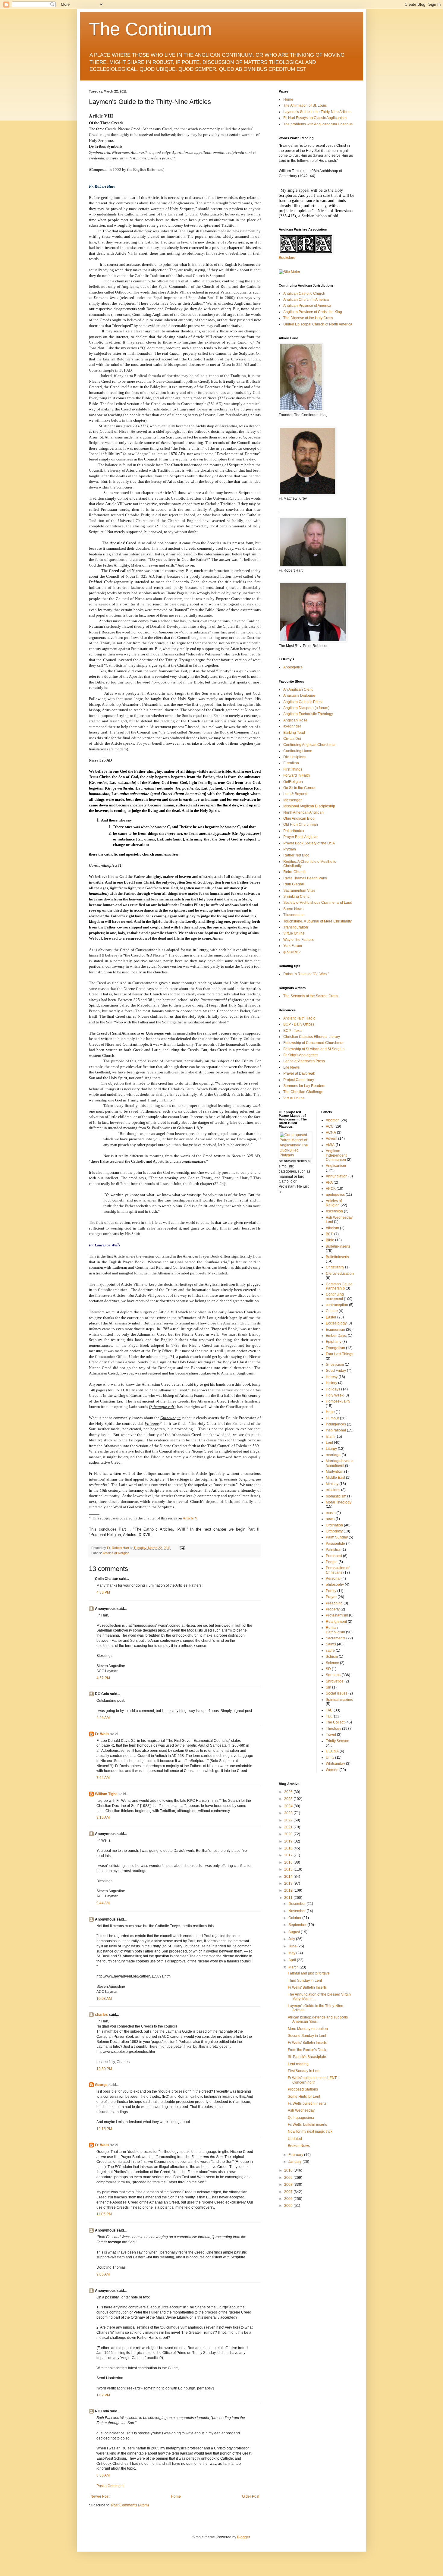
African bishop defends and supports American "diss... (318, 2019)
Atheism (332, 1228)
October (295, 1918)
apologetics (335, 1195)
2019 (289, 1841)
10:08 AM (104, 1999)
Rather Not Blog (296, 855)
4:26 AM (103, 1718)
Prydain (290, 849)
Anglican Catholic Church (304, 294)
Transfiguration (296, 927)
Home (176, 2496)
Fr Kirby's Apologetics (301, 1055)
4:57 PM (103, 1678)
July (292, 1939)
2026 (289, 1792)
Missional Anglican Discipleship (309, 806)
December (297, 1904)
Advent (331, 1139)
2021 (289, 1827)
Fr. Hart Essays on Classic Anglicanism (315, 118)
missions (333, 1490)
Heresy (332, 1377)
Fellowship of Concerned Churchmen (314, 1043)
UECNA (332, 1751)
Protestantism (337, 1615)
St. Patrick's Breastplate (307, 2057)
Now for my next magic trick (310, 2131)
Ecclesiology (336, 1323)
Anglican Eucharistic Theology (308, 714)
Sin (328, 1687)
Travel (331, 1735)
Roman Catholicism (335, 1630)
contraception (337, 1305)
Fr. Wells (102, 1734)
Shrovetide (335, 1681)
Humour (332, 1418)
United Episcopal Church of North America (318, 324)
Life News (291, 1067)
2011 (289, 1898)
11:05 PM (104, 2214)
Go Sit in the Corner (299, 788)
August (295, 1932)
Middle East (335, 1478)
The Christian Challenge (303, 1092)
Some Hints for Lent (304, 2097)
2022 (289, 1820)
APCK (331, 1189)
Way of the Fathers (298, 940)
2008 (289, 2185)
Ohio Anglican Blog (299, 818)
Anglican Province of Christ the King (313, 312)
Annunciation (337, 1176)
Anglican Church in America (306, 300)
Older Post (251, 2496)
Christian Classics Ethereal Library (312, 1037)
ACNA (331, 1132)
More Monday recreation (308, 2029)
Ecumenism (335, 1330)
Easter (331, 1317)
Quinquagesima (301, 2118)
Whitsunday (335, 1764)
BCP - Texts (293, 1031)
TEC (329, 1716)
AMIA (330, 1145)
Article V (190, 1518)
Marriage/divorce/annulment (340, 1463)
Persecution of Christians (338, 1570)
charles (101, 2015)
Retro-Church (294, 872)
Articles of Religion (116, 1553)
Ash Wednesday (301, 2110)
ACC (330, 1126)
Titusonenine (294, 915)
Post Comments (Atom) (130, 2505)
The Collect (335, 1722)
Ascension (334, 1211)
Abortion (333, 1120)
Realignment (336, 1622)
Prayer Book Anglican (301, 837)
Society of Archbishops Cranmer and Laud (318, 903)
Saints (331, 1644)
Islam (330, 1437)
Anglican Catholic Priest (303, 702)
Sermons (333, 1675)
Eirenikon (291, 763)
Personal (333, 1579)
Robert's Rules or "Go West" (306, 974)
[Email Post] (182, 1548)
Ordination (334, 1525)
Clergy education (340, 1274)
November (297, 1911)
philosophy (335, 1585)
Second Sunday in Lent (307, 2036)
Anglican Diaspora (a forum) (306, 708)
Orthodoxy (334, 1531)
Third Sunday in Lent (305, 1981)
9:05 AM (103, 2274)
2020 (289, 1834)
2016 (289, 1862)
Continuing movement (335, 1296)
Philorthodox (294, 831)
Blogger (243, 2537)
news (330, 1519)
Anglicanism (336, 1166)
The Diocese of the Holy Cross (308, 318)
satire (330, 1651)
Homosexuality (338, 1401)
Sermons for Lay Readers (304, 1086)
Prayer (331, 1597)
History (331, 1383)
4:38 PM (103, 1592)
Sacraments (336, 1638)
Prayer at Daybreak (299, 1073)
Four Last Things (339, 1354)
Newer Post (100, 2496)
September (298, 1925)
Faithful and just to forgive (309, 1973)
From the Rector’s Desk (307, 2050)
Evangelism (335, 1348)
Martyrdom (335, 1472)
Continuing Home (298, 751)
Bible (330, 1240)
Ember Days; (336, 1336)
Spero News (293, 909)
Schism (332, 1657)
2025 (289, 1799)
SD (328, 1669)
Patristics (333, 1550)
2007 (289, 2192)
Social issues (337, 1693)
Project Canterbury (299, 1080)
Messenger (292, 800)
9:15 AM (103, 1817)
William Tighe (106, 1794)
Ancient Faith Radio (299, 1018)
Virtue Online (294, 933)
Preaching (334, 1603)
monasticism (336, 1496)
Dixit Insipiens (295, 757)
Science (332, 1663)
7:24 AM (103, 1778)
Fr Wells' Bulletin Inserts (307, 1987)
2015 (289, 1869)
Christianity (335, 1267)
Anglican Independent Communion (336, 1155)
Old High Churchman (301, 825)
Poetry (331, 1591)
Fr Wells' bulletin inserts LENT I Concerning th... (313, 2080)
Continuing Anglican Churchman (310, 745)
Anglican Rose (295, 720)
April (293, 1960)
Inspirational (336, 1430)
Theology (333, 1729)
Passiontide (335, 1544)
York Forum (293, 946)
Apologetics (293, 667)
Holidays (333, 1389)
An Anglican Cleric (298, 690)
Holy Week (335, 1395)
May (292, 1953)
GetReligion (293, 782)
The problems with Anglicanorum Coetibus (318, 124)
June (293, 1946)
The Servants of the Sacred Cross (311, 996)
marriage (333, 1455)
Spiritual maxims (339, 1700)
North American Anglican (303, 812)
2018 (289, 1848)
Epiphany (334, 1342)
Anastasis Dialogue (299, 696)
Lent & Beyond (295, 794)
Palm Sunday (337, 1537)
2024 (289, 1806)
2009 (289, 2178)
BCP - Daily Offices (299, 1024)
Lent (329, 1443)
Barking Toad (294, 733)
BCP (330, 1234)
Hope (330, 1412)
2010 (289, 2170)
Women (332, 1770)
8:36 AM (103, 2475)
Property (333, 1609)
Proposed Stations (303, 2089)
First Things (293, 769)
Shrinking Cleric (296, 897)
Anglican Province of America (307, 306)
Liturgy (331, 1449)
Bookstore (287, 258)
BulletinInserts (337, 1257)
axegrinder (292, 726)
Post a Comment (110, 2486)
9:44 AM (103, 1903)
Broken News (299, 2146)
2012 (289, 1890)
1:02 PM (103, 2395)
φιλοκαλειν (292, 952)
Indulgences (336, 1424)
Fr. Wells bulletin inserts (307, 2103)
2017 (289, 1855)
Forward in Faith (297, 775)
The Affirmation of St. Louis (305, 105)
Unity (330, 1758)
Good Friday (336, 1371)
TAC (329, 1710)
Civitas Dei (292, 739)
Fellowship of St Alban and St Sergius (314, 1049)
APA (329, 1183)
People (332, 1562)
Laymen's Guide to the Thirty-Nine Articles (317, 112)
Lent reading (298, 2064)
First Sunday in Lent (304, 2071)
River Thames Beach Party (305, 878)
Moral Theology (339, 1502)
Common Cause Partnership (339, 1286)
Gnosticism (335, 1365)
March (294, 1967)
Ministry (332, 1484)
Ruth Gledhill (294, 884)
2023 (289, 1813)
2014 (289, 1877)
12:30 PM (104, 2069)
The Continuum (150, 29)
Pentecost (334, 1556)
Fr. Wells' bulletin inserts (307, 2125)
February (296, 2155)
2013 (289, 1883)
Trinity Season (338, 1741)
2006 (289, 2199)
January (295, 2162)
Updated (295, 2139)
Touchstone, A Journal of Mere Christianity (317, 921)
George (101, 2085)
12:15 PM (104, 2129)
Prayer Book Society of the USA (309, 843)
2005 (289, 2206)
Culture (332, 1311)
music (331, 1513)
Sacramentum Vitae (299, 891)
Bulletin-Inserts (338, 1246)
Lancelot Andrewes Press (304, 1061)
